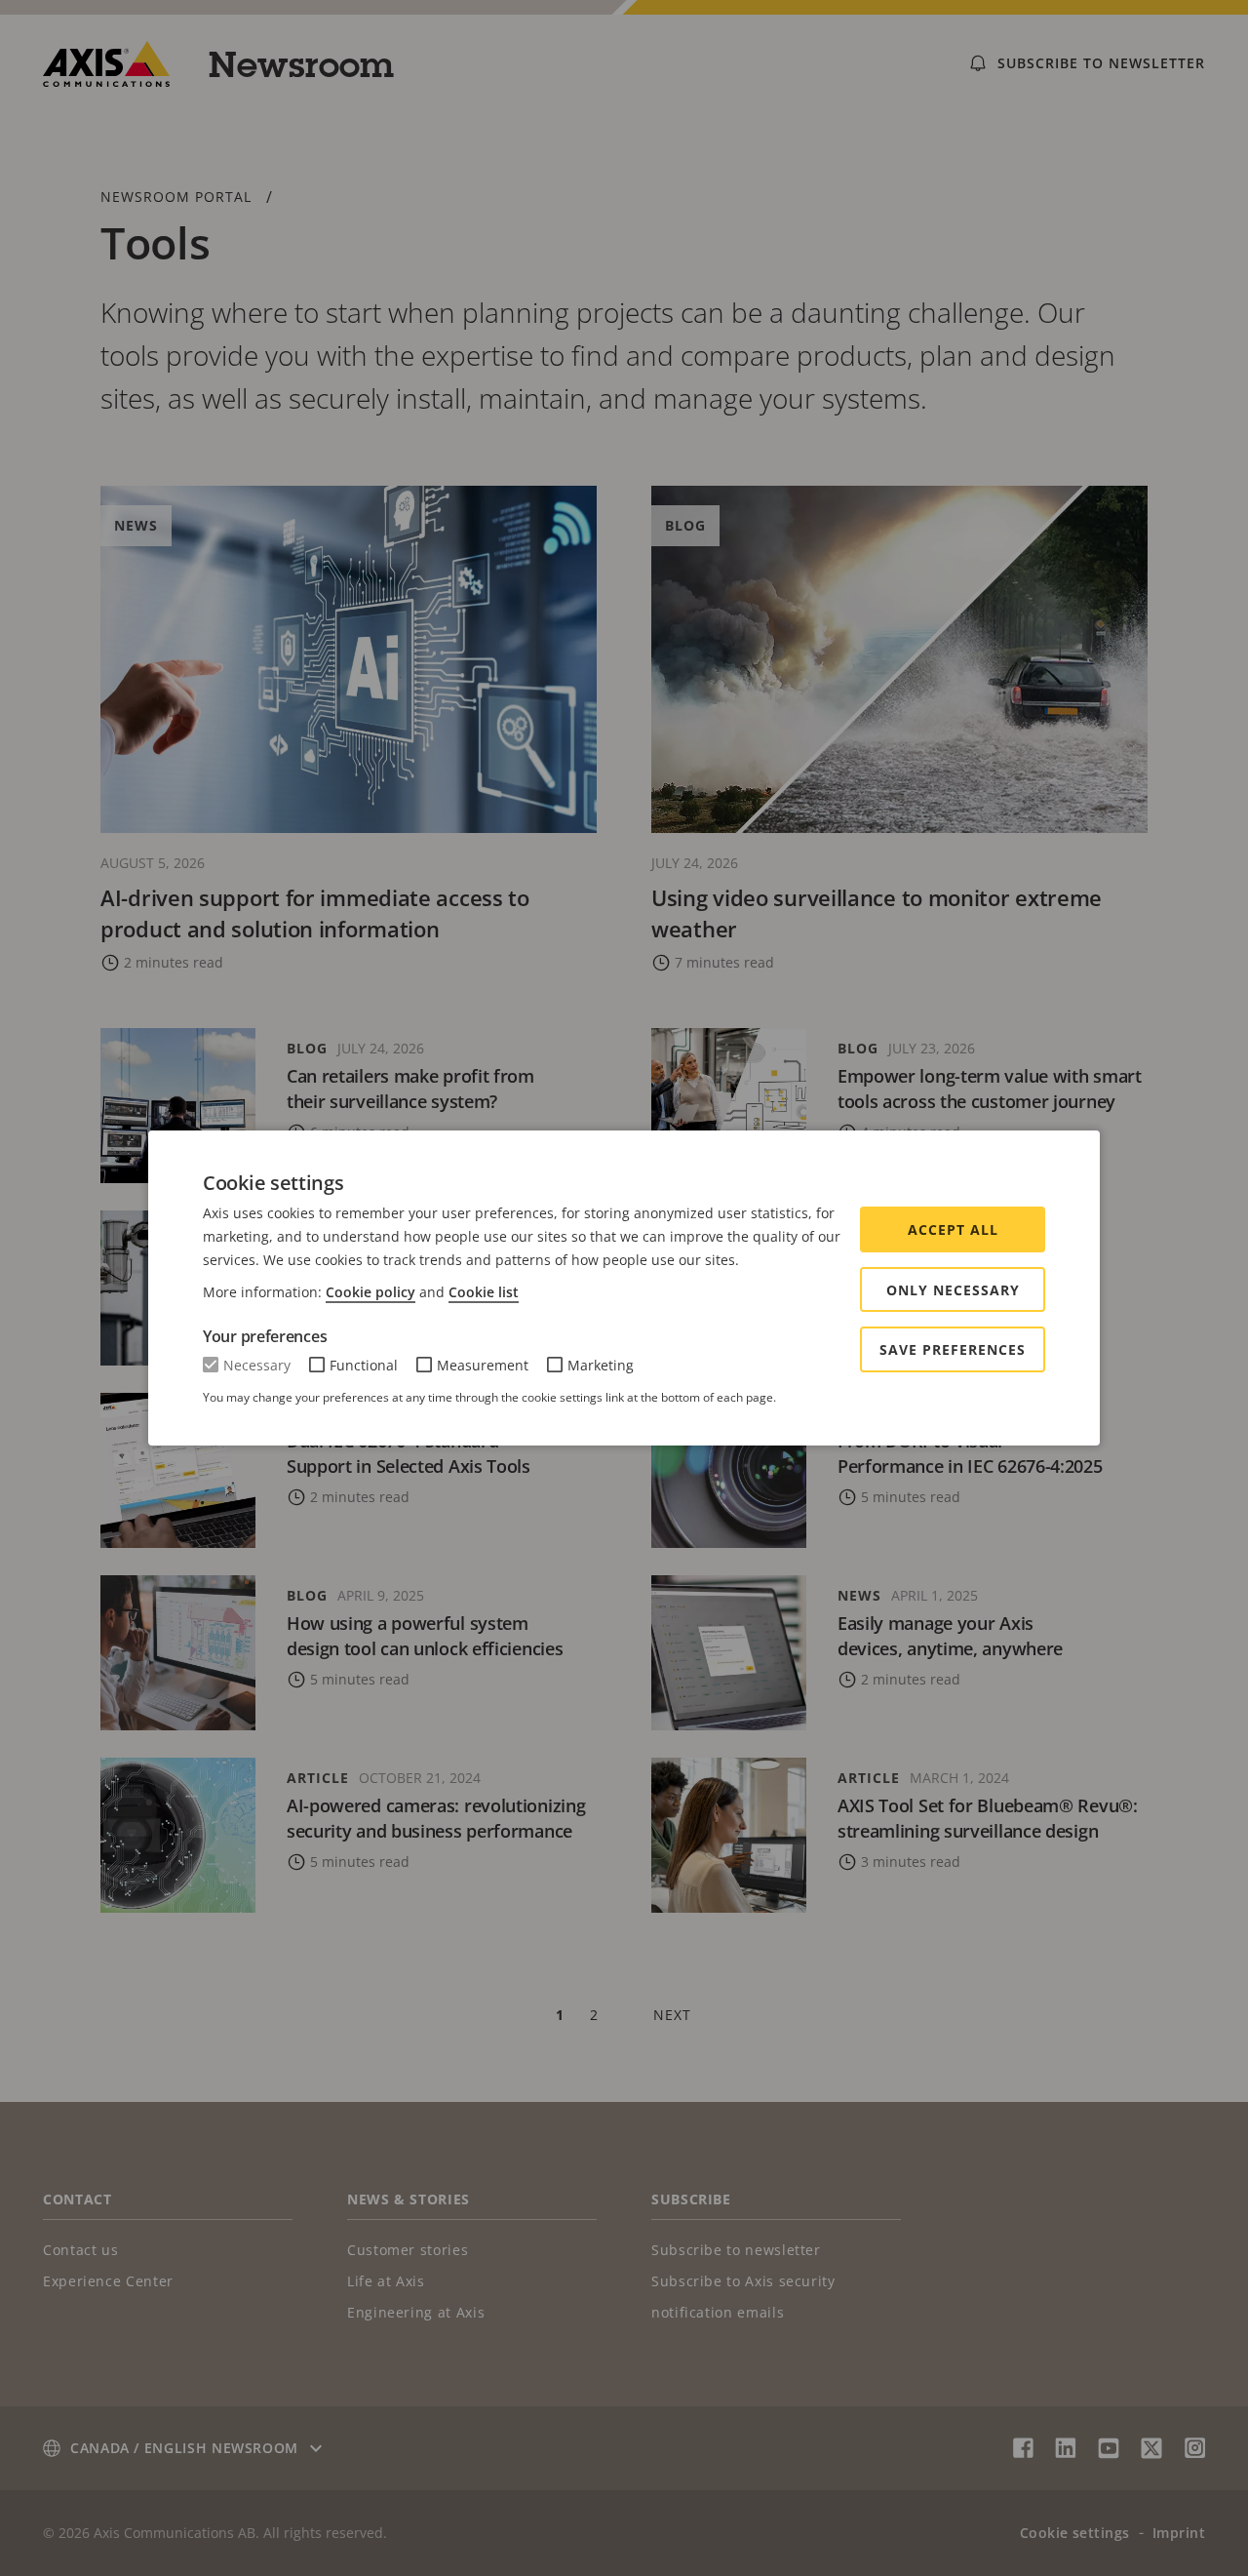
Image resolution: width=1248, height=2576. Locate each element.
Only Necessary (953, 1290)
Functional (364, 1365)
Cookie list (484, 1292)
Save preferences (953, 1349)
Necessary (257, 1365)
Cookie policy (370, 1292)
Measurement (483, 1365)
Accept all (953, 1229)
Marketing (601, 1365)
